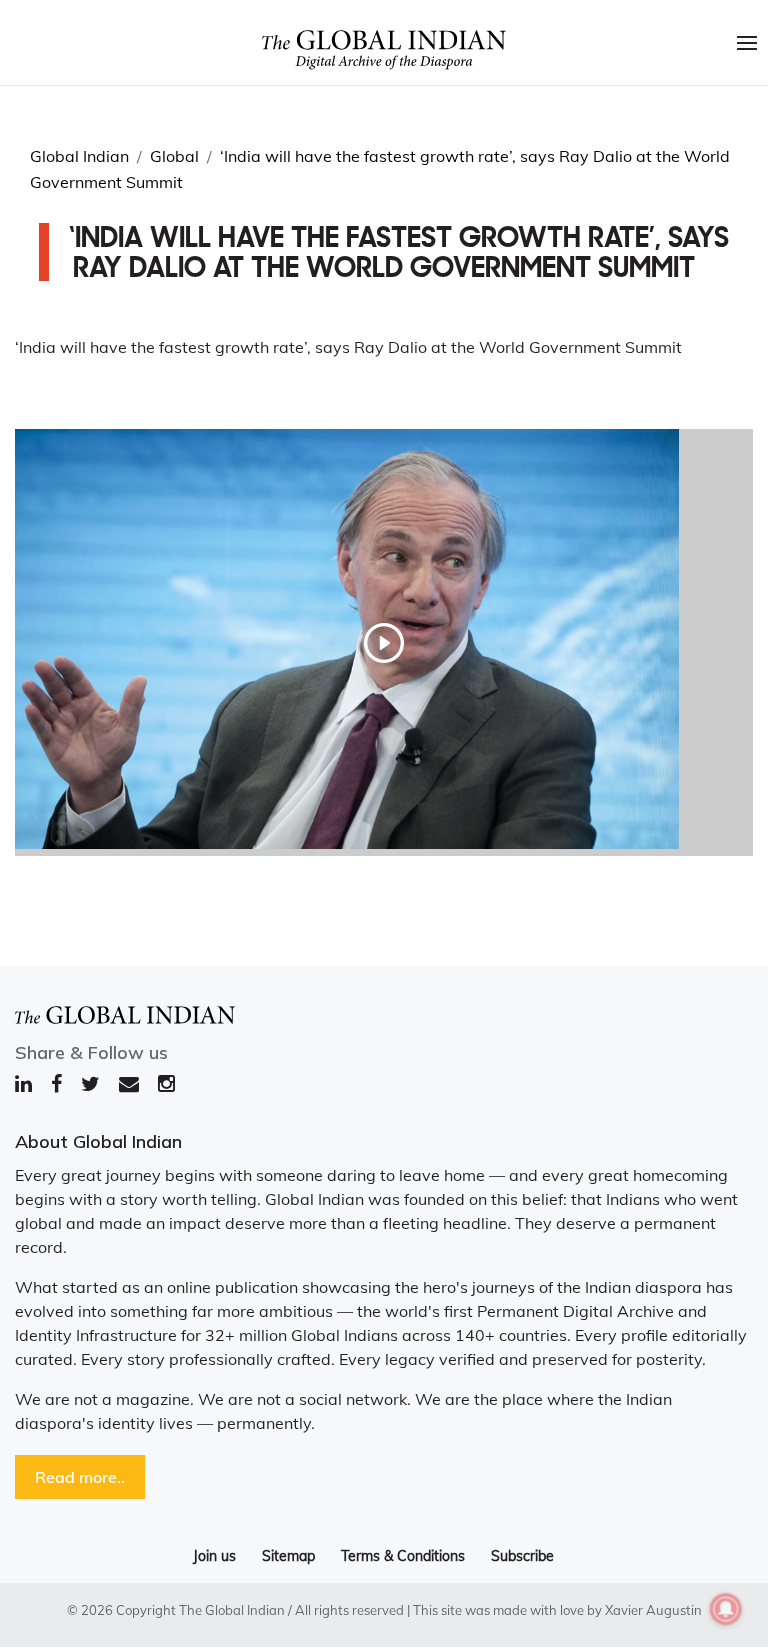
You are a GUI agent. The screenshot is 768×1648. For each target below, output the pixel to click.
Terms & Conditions (403, 1556)
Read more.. (80, 1477)
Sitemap (288, 1556)
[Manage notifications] (726, 1609)
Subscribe (522, 1556)
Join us (214, 1556)
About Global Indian (98, 1141)
